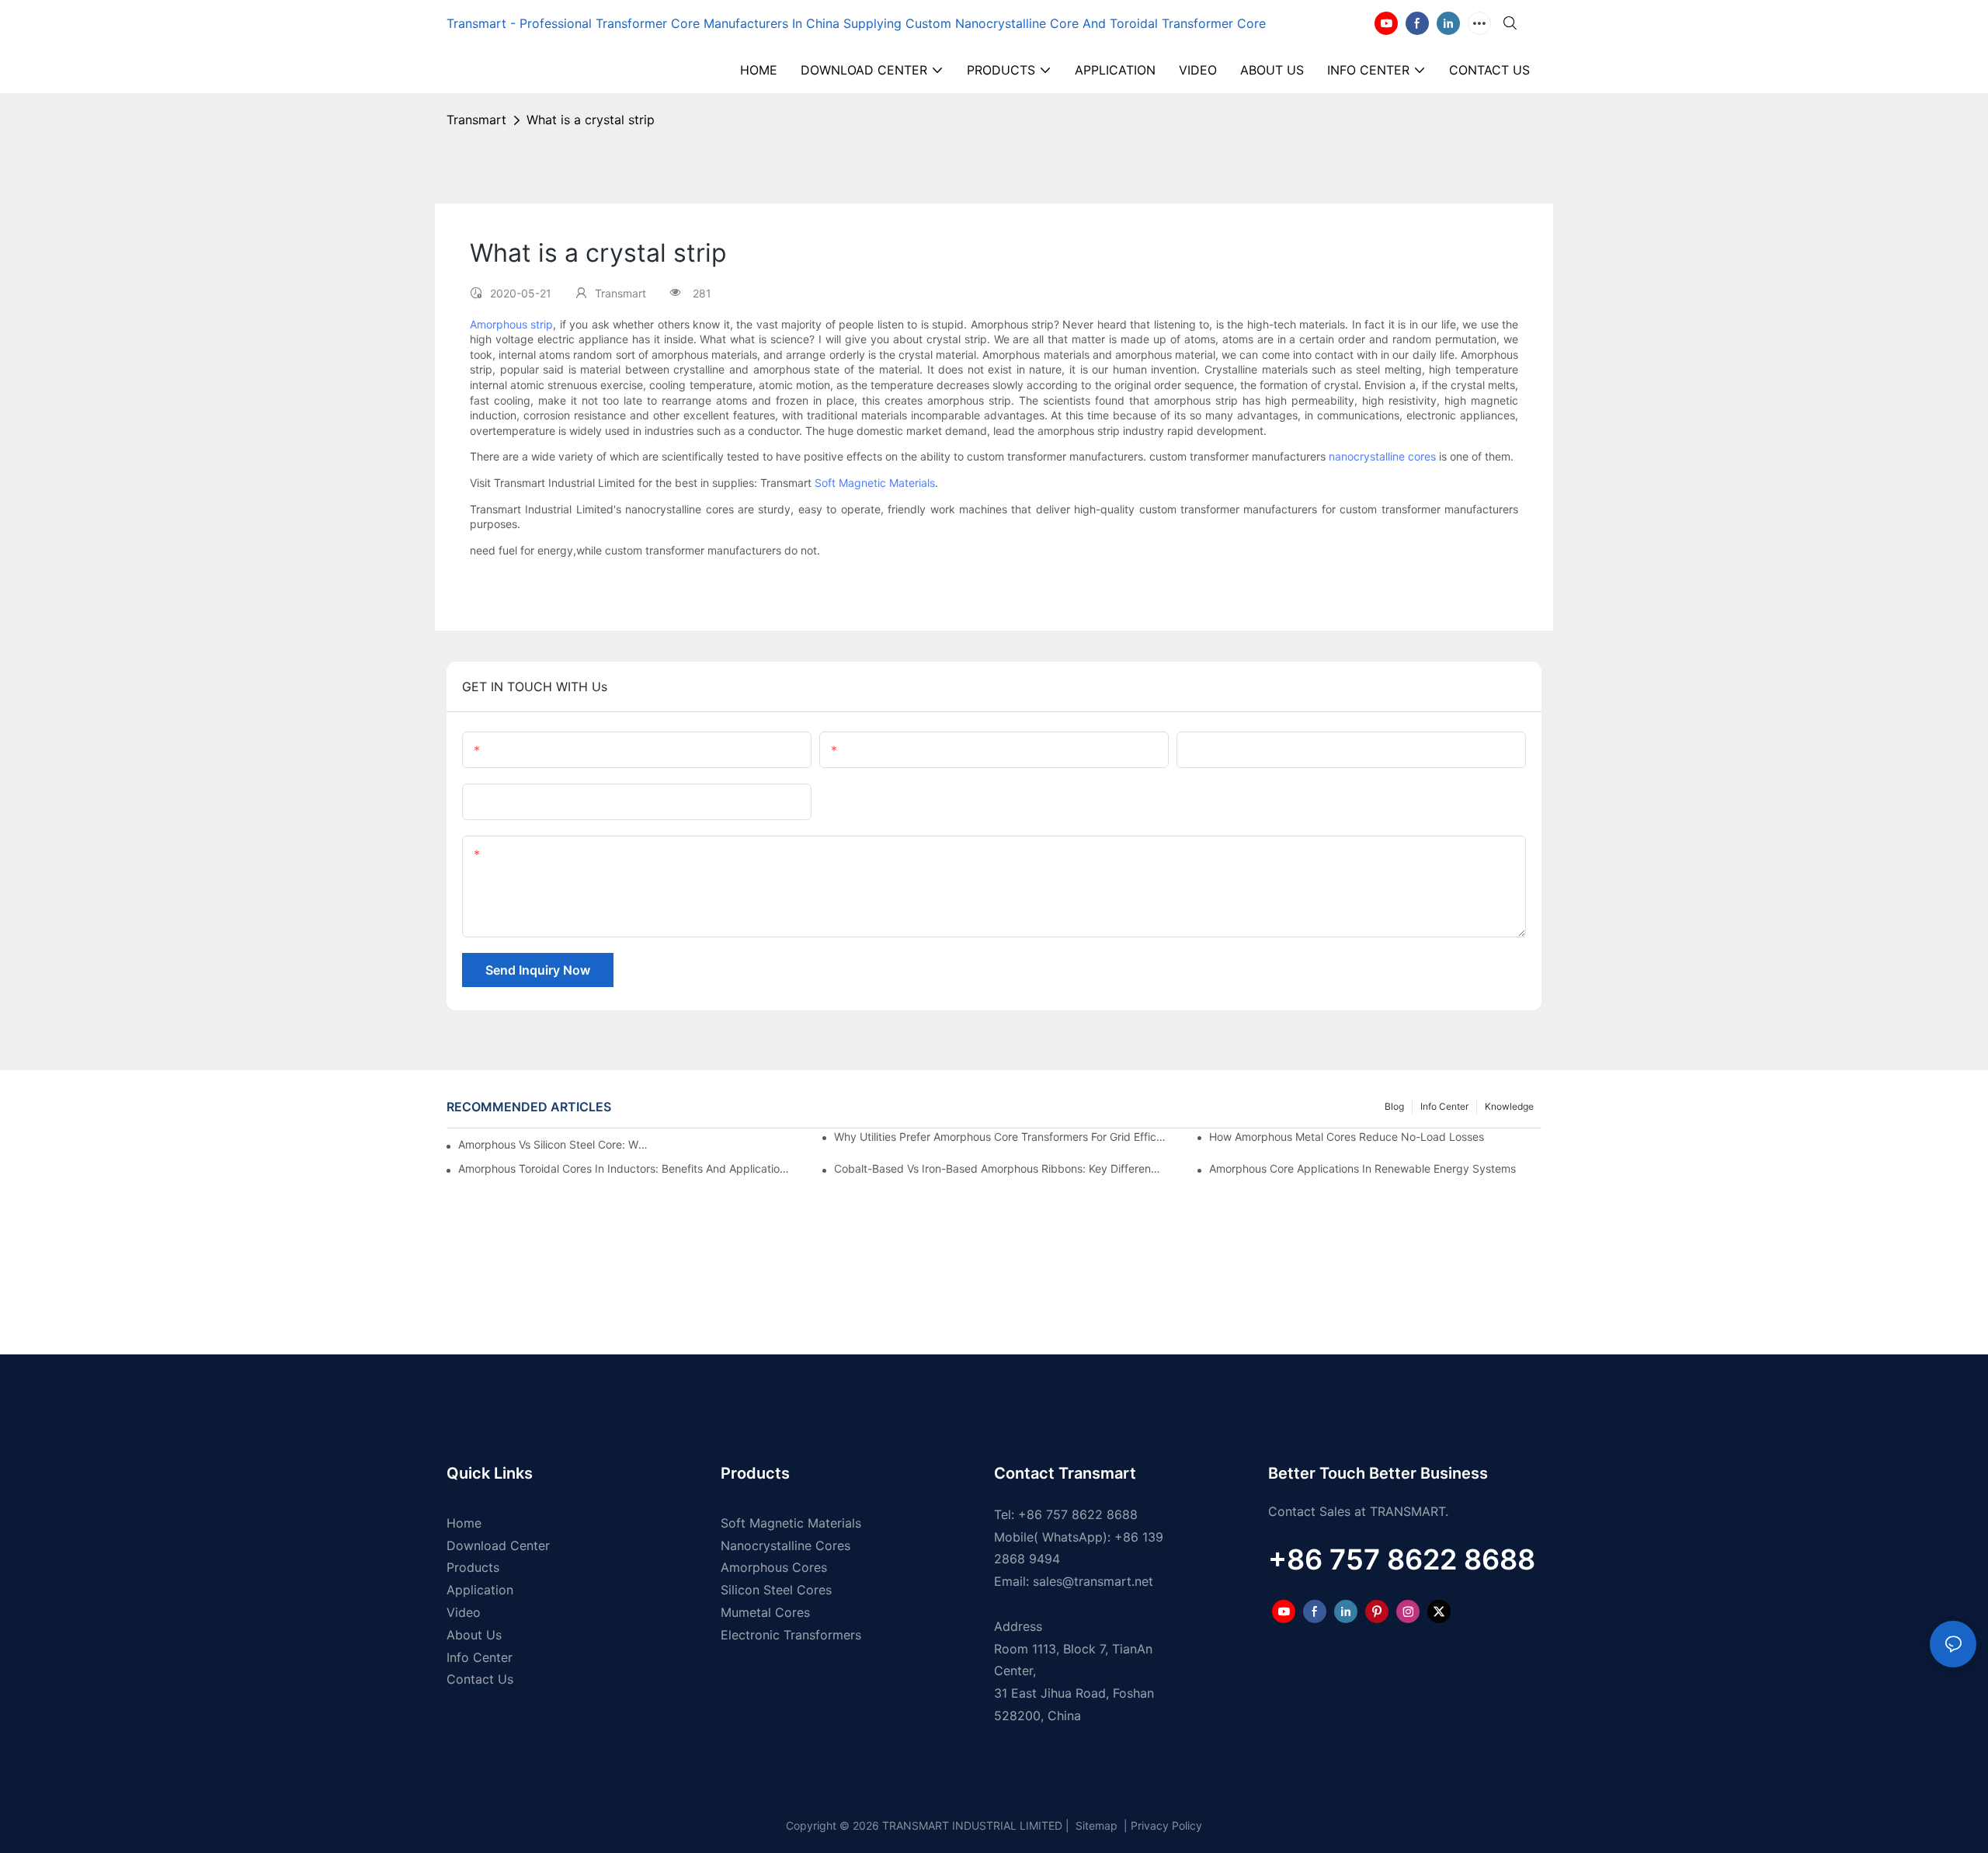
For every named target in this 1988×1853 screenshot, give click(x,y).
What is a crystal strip (591, 120)
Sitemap (1095, 1825)
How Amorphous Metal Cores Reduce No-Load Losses (1347, 1137)
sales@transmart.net (1093, 1581)
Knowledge (1509, 1106)
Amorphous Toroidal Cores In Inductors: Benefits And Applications (624, 1168)
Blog (1394, 1106)
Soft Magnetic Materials (875, 483)
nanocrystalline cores (1382, 456)
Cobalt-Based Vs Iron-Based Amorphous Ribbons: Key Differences (1000, 1168)
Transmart (476, 120)
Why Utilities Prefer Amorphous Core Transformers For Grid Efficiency (1000, 1137)
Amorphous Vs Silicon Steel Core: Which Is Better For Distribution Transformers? (556, 1144)
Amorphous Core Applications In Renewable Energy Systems (1362, 1168)
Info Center (1444, 1106)
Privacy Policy (1166, 1825)
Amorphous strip (511, 324)
